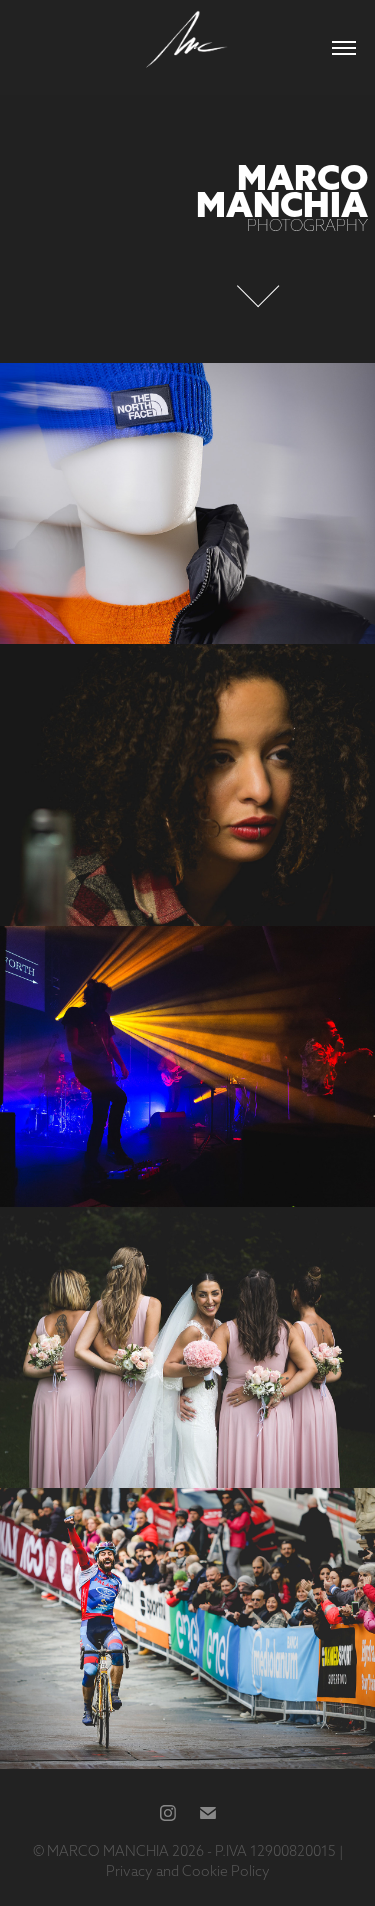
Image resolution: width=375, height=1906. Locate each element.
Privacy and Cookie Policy (188, 1871)
